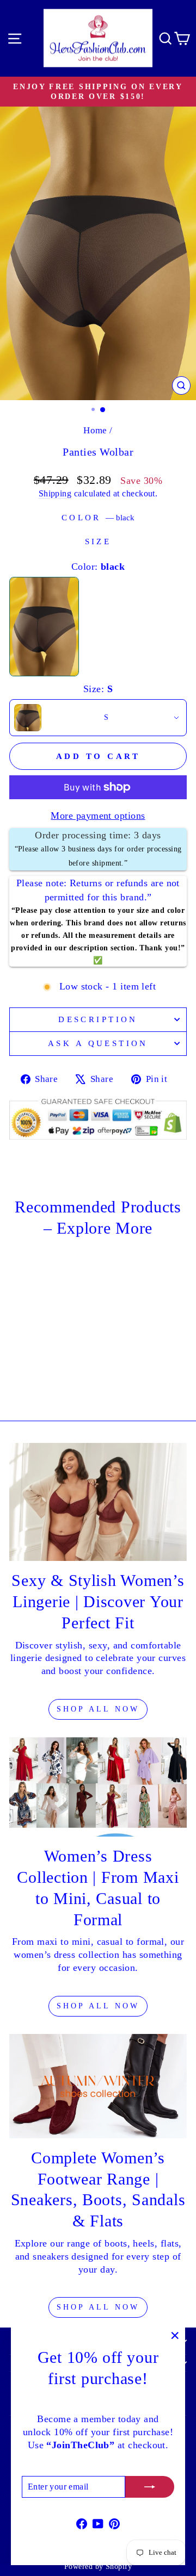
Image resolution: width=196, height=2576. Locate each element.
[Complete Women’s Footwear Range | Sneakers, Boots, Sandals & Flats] (98, 2086)
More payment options (98, 816)
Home (95, 430)
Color (98, 518)
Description (98, 1019)
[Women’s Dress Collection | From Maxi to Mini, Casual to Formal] (98, 1787)
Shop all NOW (98, 2006)
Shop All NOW (98, 1709)
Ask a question (98, 1043)
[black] (44, 627)
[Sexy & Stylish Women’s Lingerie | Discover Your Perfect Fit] (98, 1502)
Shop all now (98, 2307)
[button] (98, 718)
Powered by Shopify (98, 2566)
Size (98, 542)
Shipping (55, 493)
